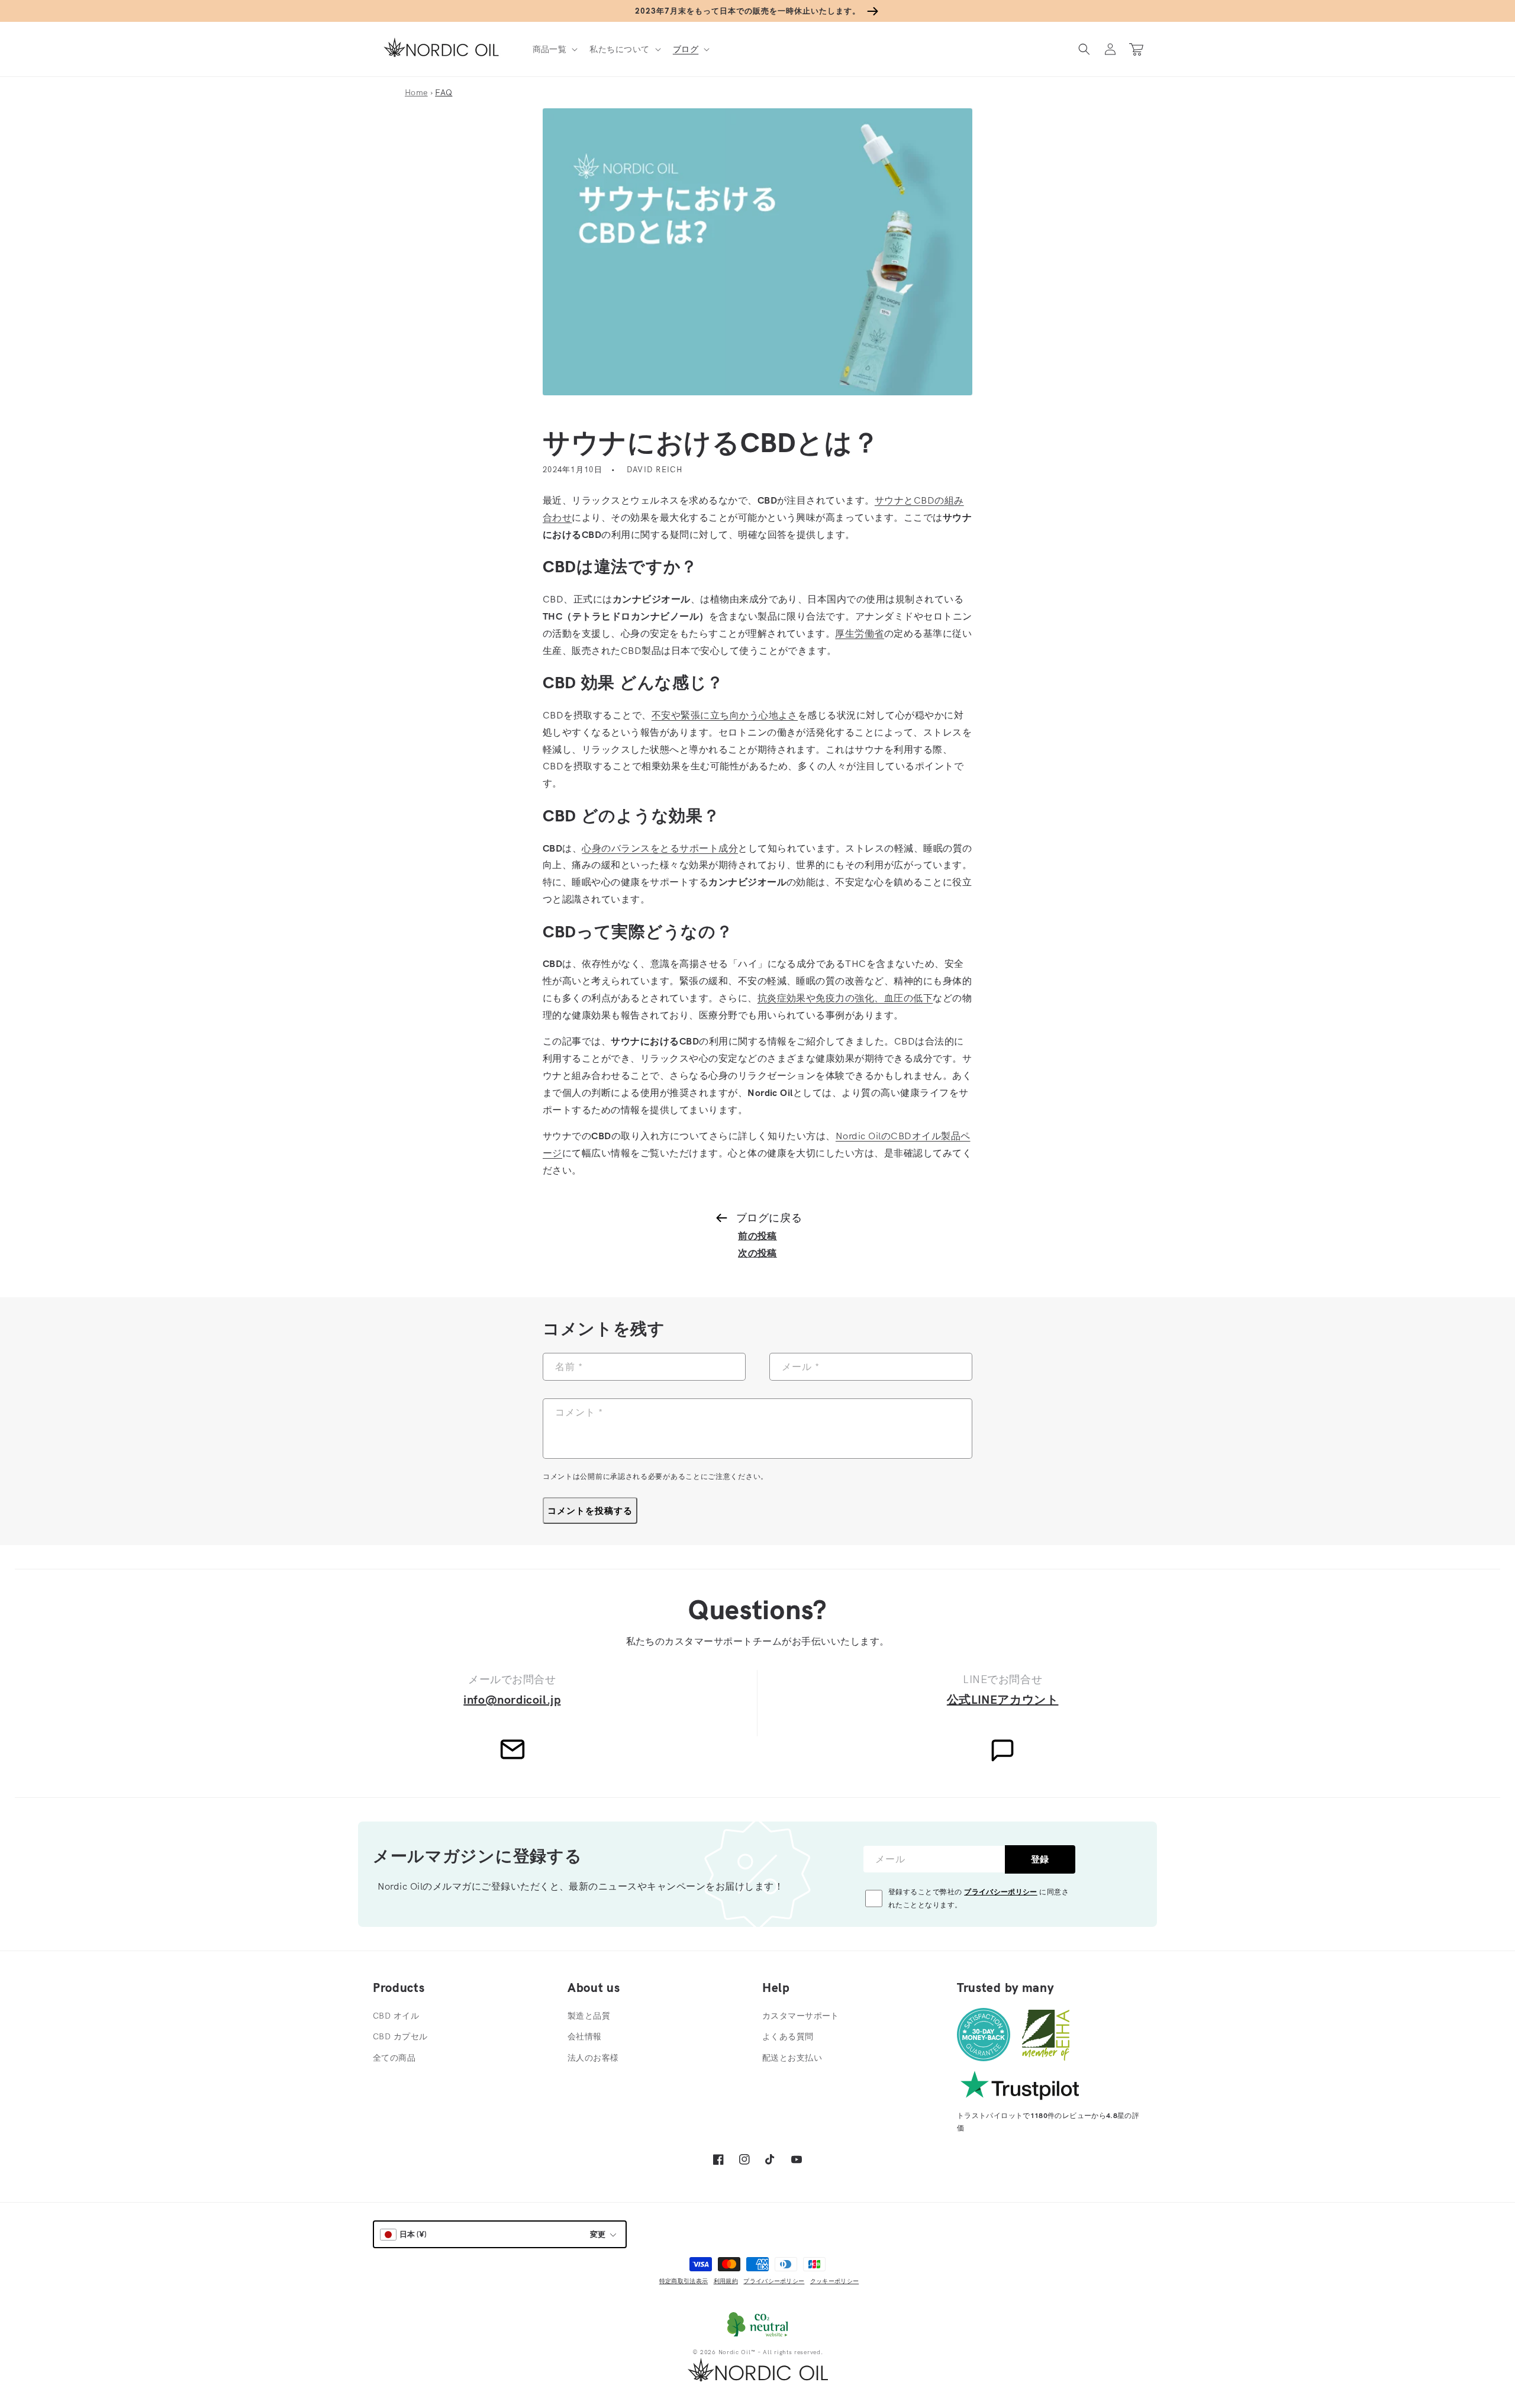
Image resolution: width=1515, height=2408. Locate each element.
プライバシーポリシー (1001, 1892)
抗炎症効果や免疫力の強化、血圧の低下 (845, 998)
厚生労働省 (859, 633)
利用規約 (726, 2281)
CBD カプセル (400, 2036)
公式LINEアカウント (1003, 1699)
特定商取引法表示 (684, 2281)
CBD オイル (396, 2016)
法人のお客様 (593, 2058)
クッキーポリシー (834, 2281)
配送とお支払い (792, 2058)
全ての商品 (394, 2058)
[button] (554, 49)
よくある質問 (788, 2036)
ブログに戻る (769, 1218)
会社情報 (585, 2036)
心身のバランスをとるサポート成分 (660, 848)
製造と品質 (589, 2016)
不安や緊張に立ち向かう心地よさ (725, 715)
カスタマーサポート (801, 2016)
